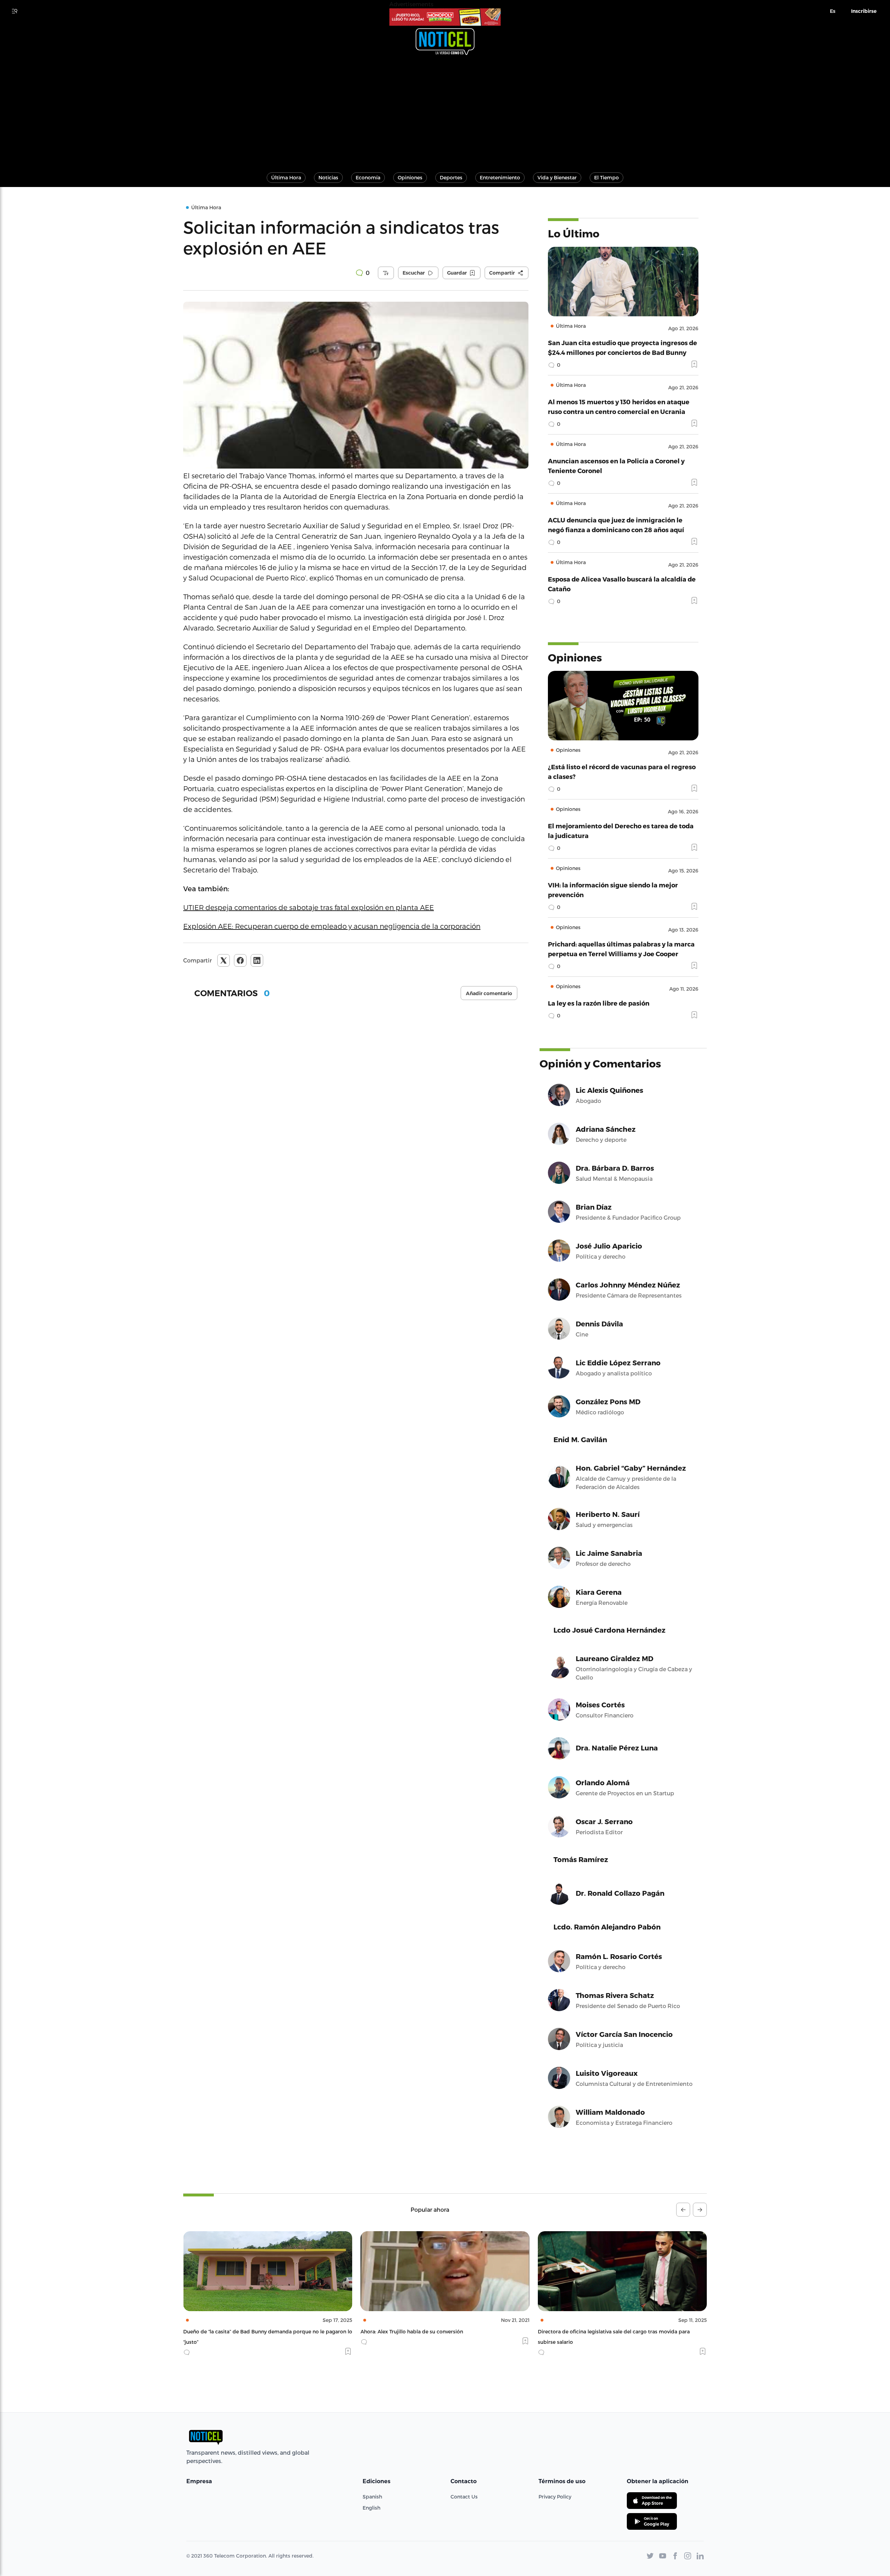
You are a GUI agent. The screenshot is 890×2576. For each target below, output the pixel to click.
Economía (368, 177)
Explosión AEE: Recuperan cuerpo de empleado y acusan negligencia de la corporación (332, 926)
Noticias (328, 177)
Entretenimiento (500, 177)
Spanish (372, 2497)
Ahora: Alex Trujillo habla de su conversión (234, 2331)
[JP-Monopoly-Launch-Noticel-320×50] (445, 17)
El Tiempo (606, 177)
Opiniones (410, 177)
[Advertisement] (445, 111)
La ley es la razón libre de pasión (599, 1003)
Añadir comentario (489, 993)
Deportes (451, 177)
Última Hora (286, 177)
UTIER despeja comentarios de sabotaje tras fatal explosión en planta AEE (309, 907)
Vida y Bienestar (557, 177)
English (371, 2508)
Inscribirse (864, 11)
